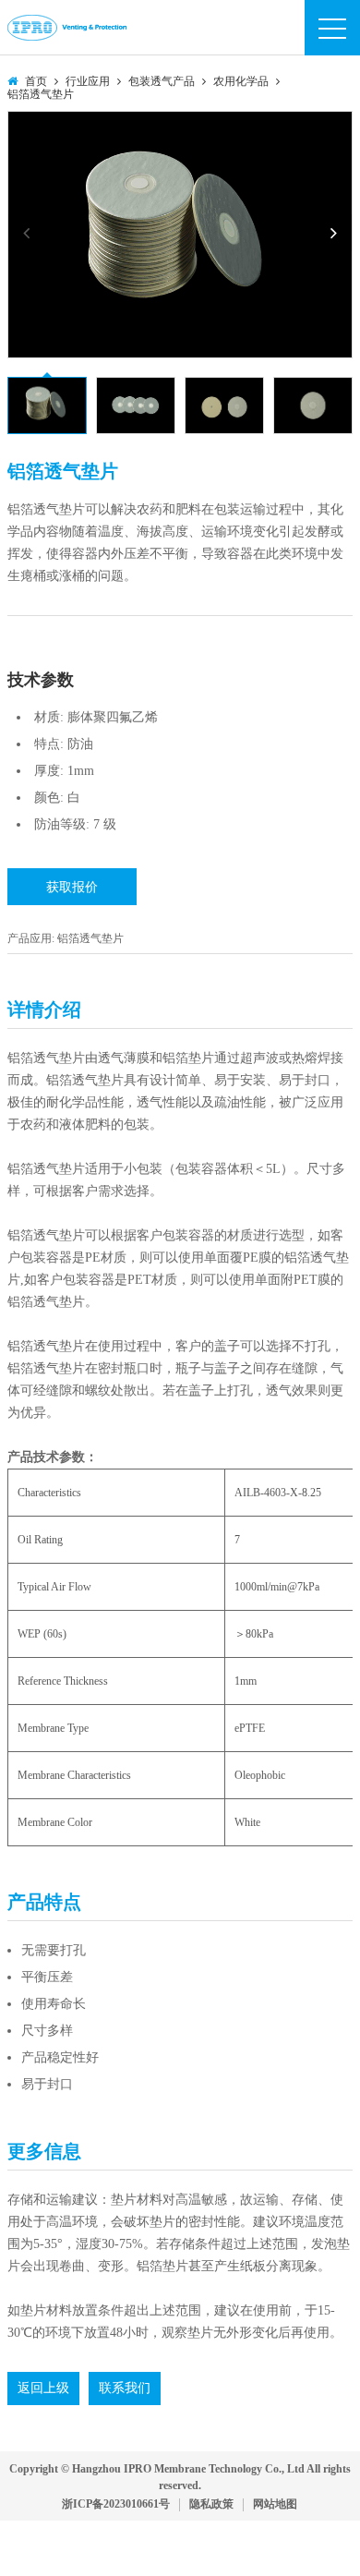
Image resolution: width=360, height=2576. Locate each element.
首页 (36, 81)
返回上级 (43, 2388)
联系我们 (125, 2388)
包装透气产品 (162, 81)
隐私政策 (211, 2504)
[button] (333, 233)
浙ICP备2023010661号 (116, 2504)
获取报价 (72, 887)
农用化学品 (241, 81)
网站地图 (275, 2504)
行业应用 (88, 81)
